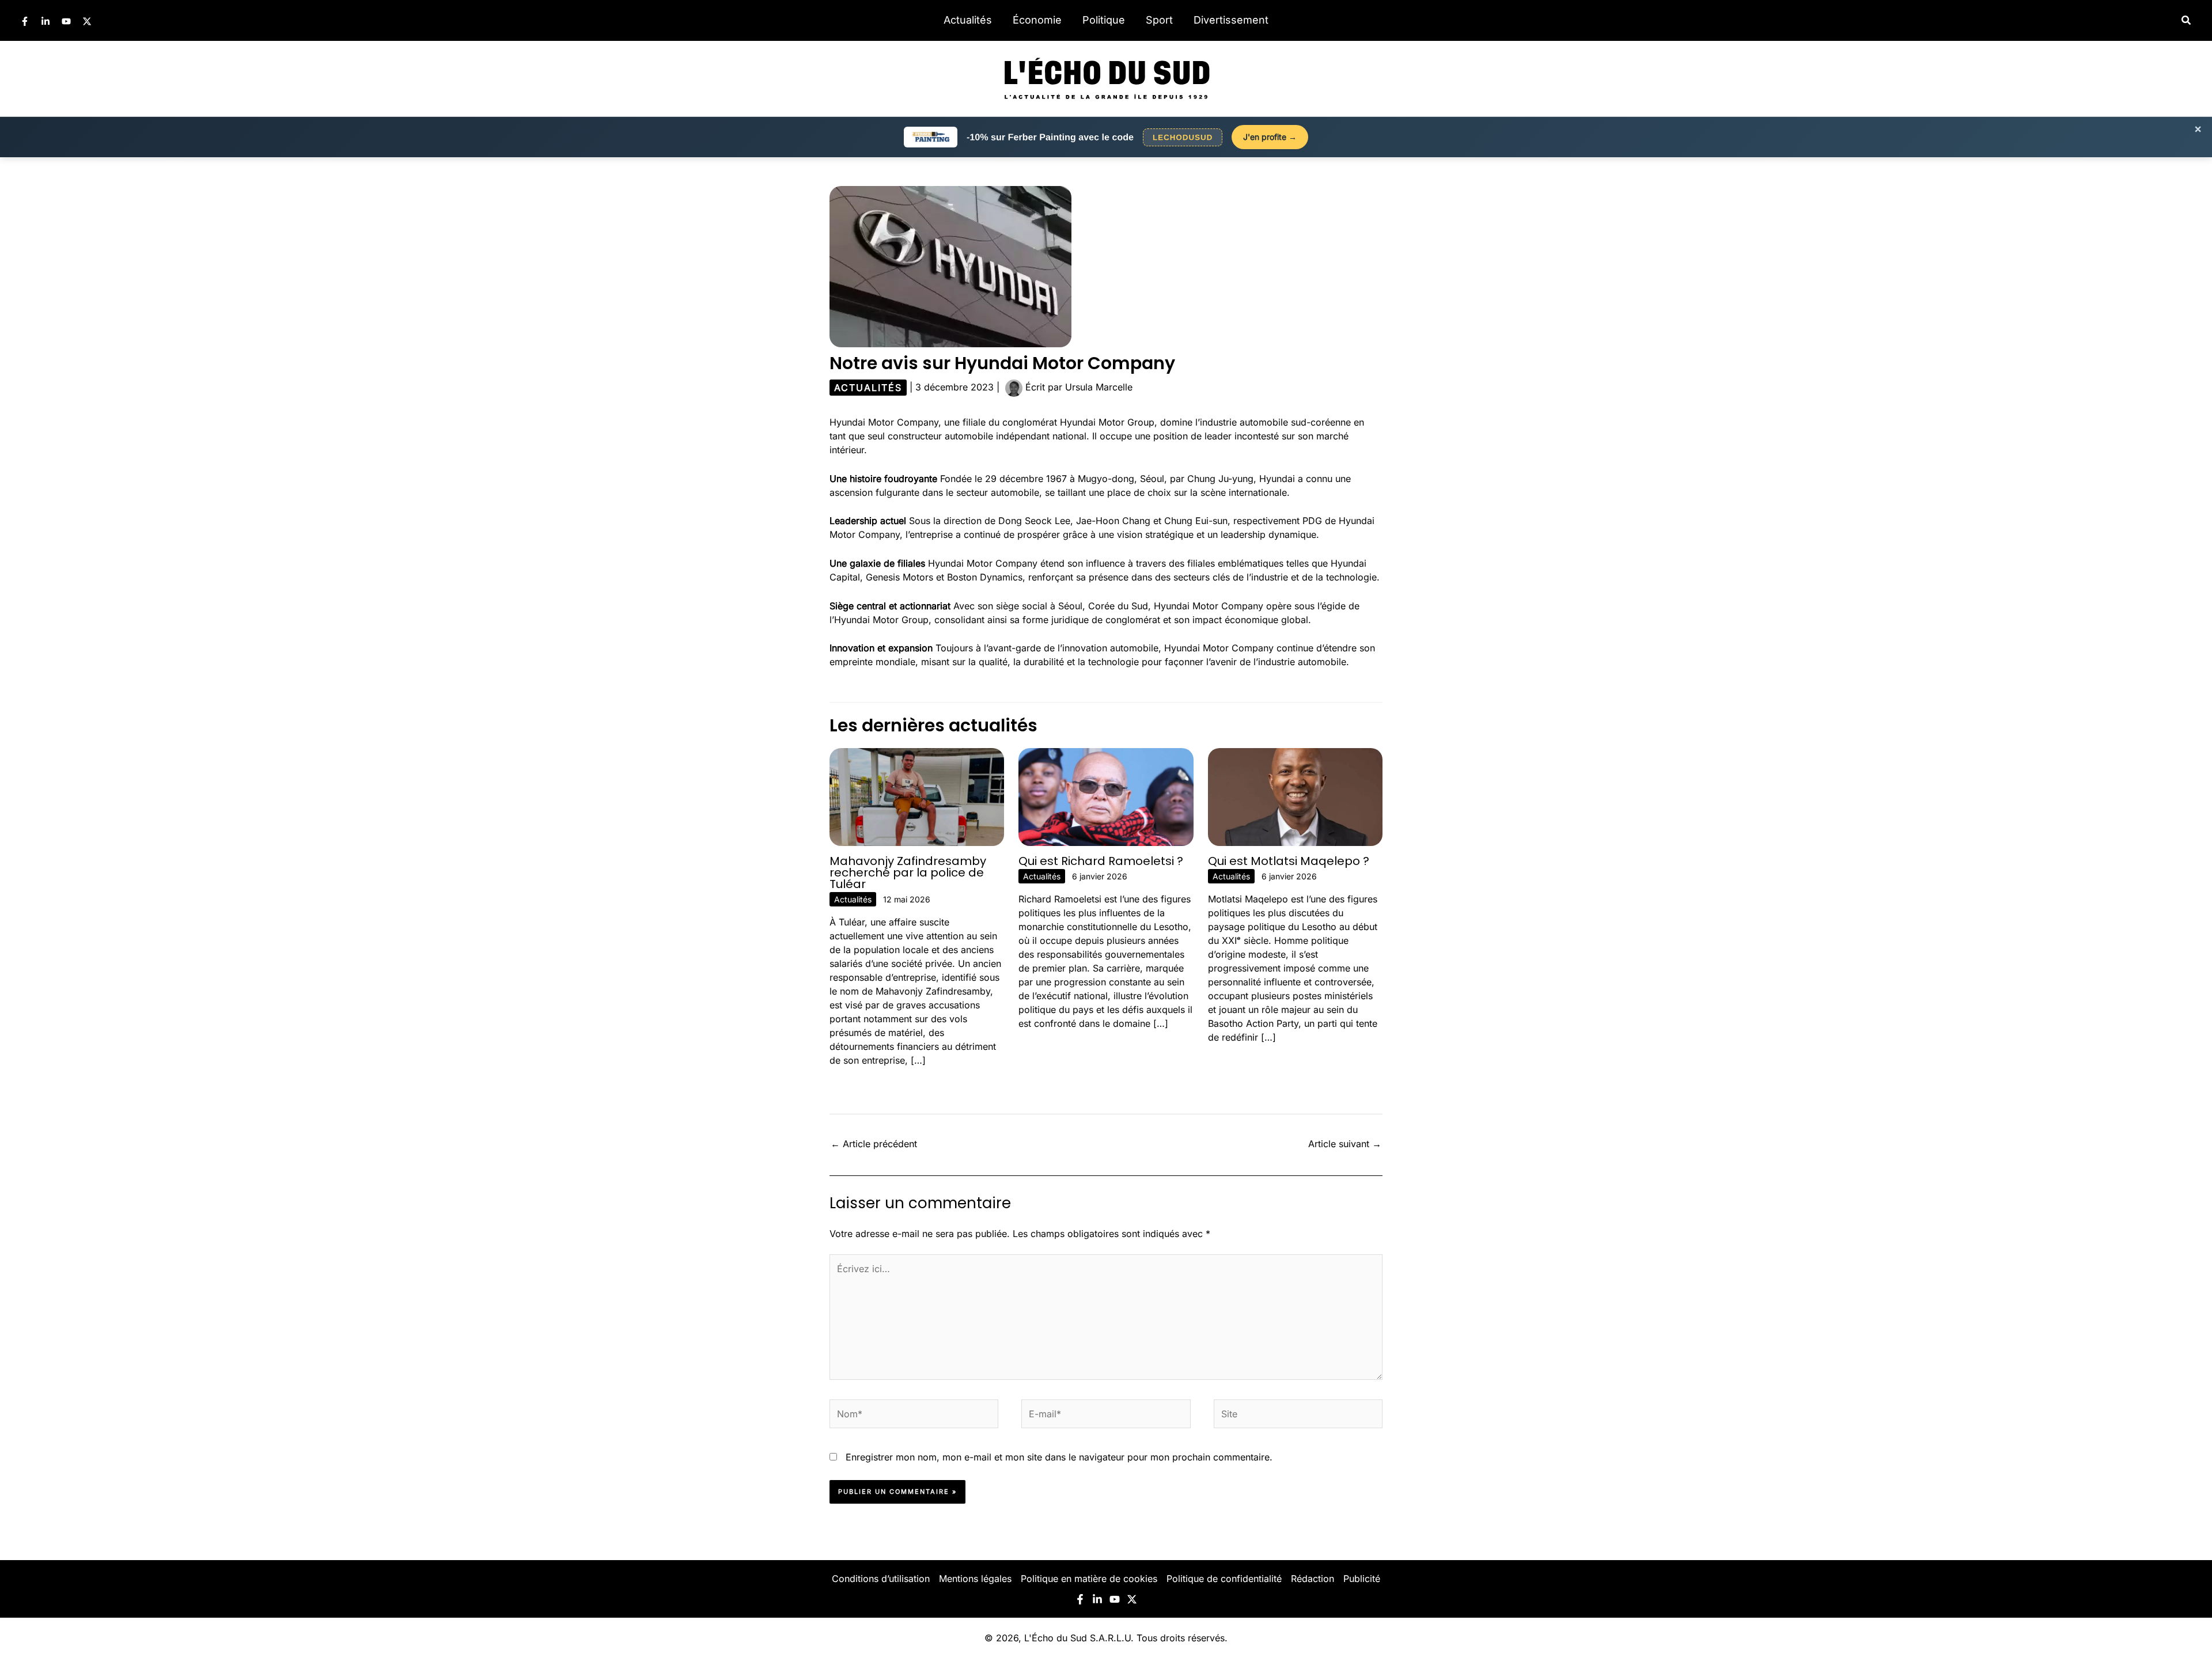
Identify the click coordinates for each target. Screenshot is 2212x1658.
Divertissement (1231, 20)
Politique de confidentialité (1224, 1579)
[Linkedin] (46, 21)
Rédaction (1313, 1579)
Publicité (1362, 1579)
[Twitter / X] (87, 21)
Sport (1159, 20)
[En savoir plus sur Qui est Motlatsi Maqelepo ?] (1295, 796)
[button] (2187, 20)
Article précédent (874, 1144)
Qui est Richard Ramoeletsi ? (1101, 861)
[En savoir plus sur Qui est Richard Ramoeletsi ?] (1106, 796)
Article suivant (1345, 1144)
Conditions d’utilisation (881, 1579)
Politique (1104, 20)
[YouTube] (66, 21)
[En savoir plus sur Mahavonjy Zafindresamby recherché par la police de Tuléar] (917, 796)
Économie (1037, 20)
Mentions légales (975, 1579)
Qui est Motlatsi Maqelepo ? (1289, 861)
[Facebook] (25, 21)
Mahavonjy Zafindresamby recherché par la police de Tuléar (908, 872)
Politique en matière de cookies (1089, 1579)
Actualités (968, 20)
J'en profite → (1270, 137)
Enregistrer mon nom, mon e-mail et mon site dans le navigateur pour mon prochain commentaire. (1059, 1457)
